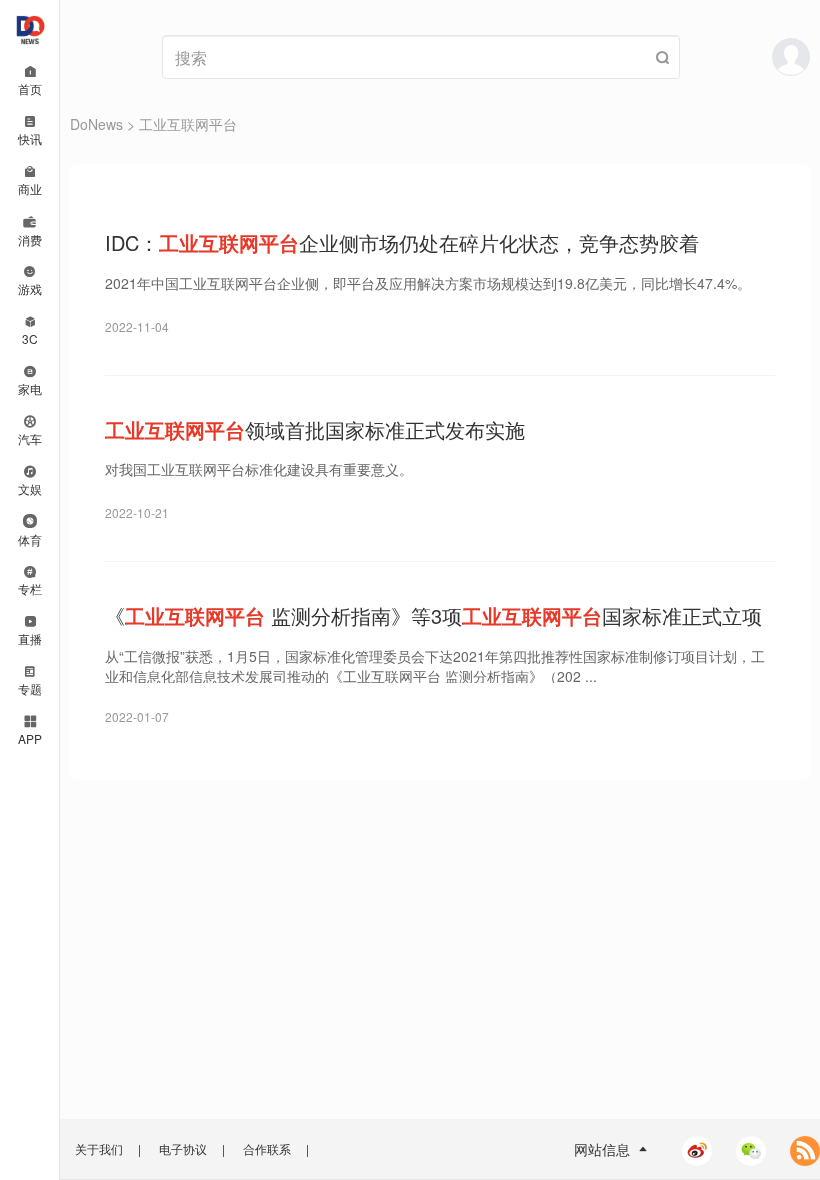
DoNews (96, 124)
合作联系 (267, 1148)
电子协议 (183, 1148)
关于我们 (99, 1148)
